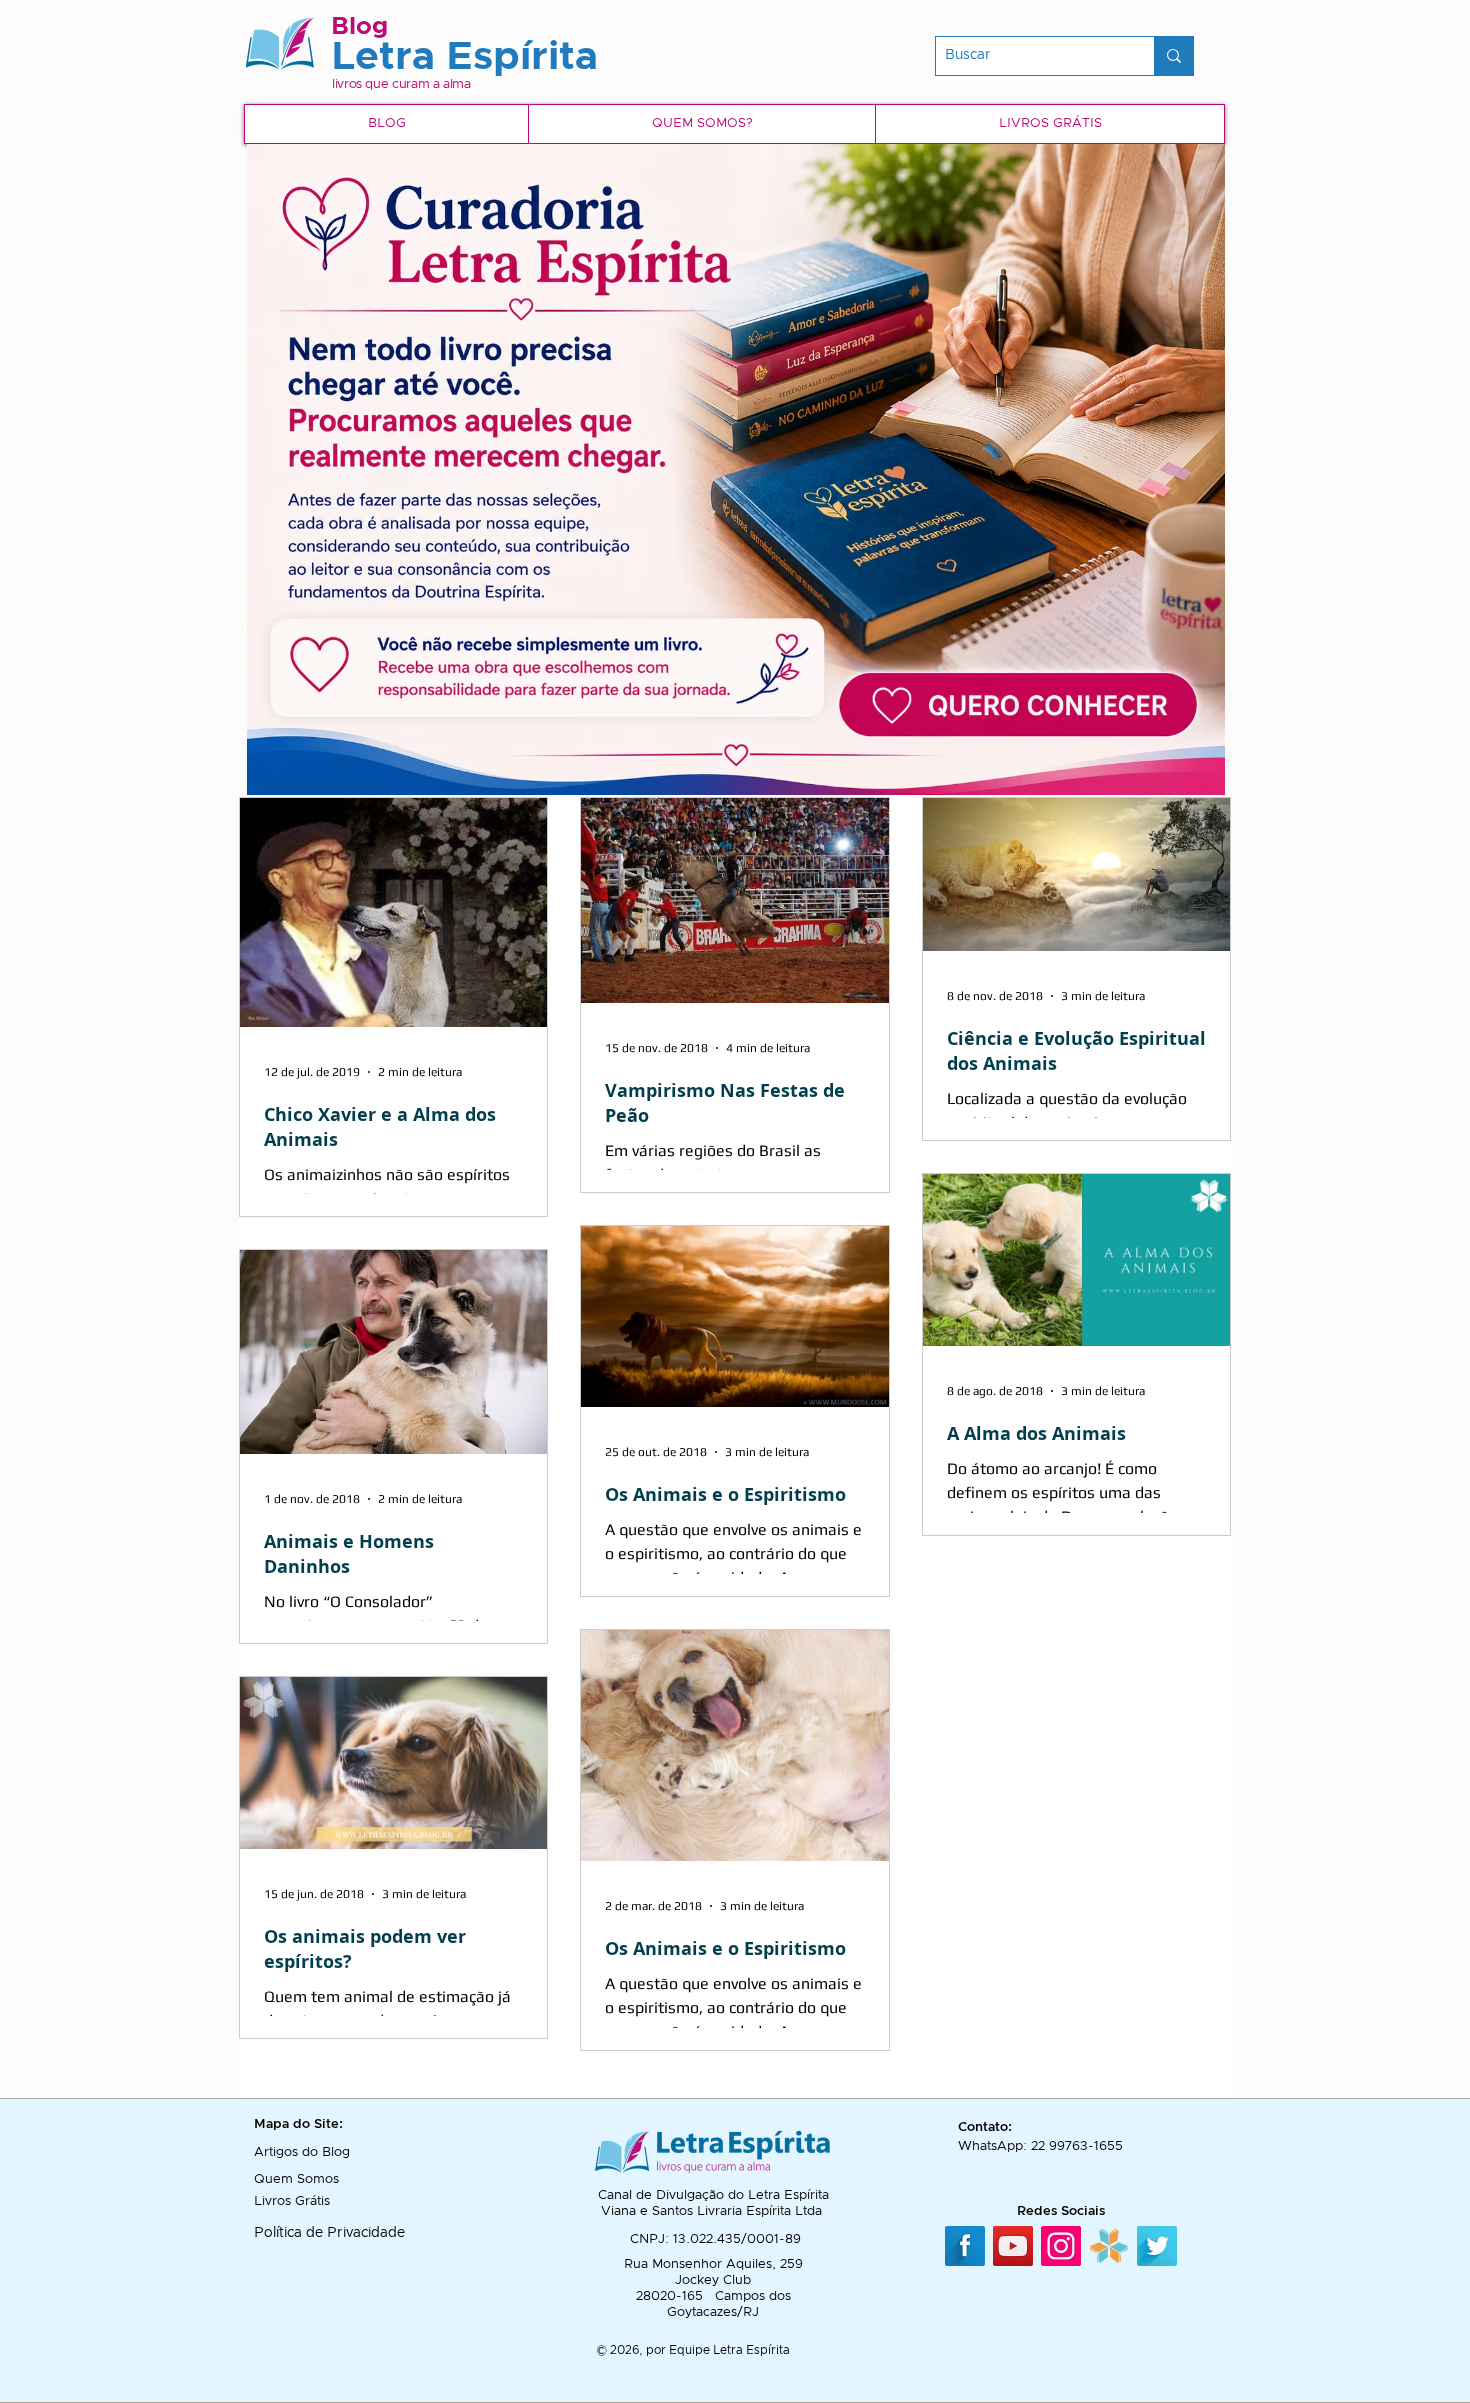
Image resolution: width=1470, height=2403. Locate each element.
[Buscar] (1173, 56)
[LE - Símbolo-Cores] (1109, 2246)
